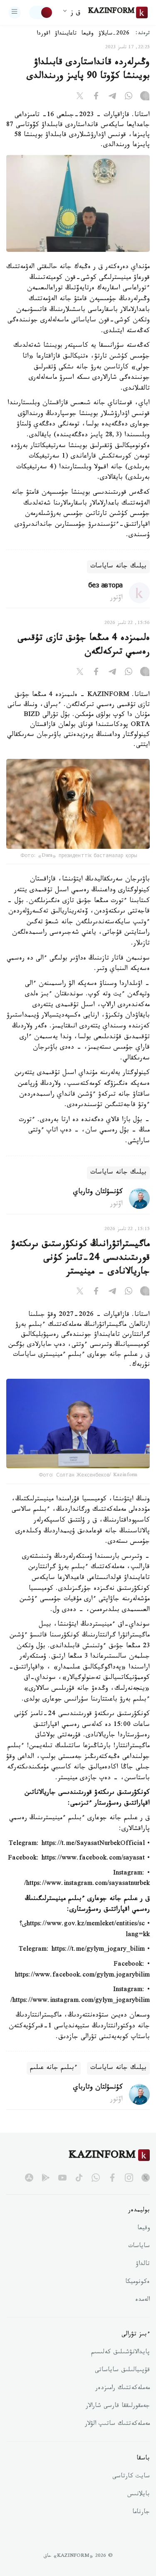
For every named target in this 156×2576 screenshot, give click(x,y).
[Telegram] (112, 97)
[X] (80, 97)
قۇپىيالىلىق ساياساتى (122, 2371)
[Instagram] (145, 97)
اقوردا (43, 34)
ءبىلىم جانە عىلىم (54, 2068)
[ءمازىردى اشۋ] (15, 12)
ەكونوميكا (137, 2283)
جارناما (141, 2513)
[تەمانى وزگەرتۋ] (41, 12)
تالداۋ (143, 2265)
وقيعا (88, 34)
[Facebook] (96, 97)
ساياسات (139, 2247)
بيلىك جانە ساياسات (118, 567)
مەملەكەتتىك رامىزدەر (123, 2389)
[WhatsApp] (129, 97)
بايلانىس (139, 2495)
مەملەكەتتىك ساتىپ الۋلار (117, 2424)
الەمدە (142, 2300)
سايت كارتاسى (131, 2477)
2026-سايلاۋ (114, 34)
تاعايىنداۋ (66, 34)
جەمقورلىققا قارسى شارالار (118, 2407)
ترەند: (143, 34)
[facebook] (112, 2178)
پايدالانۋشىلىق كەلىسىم (120, 2353)
